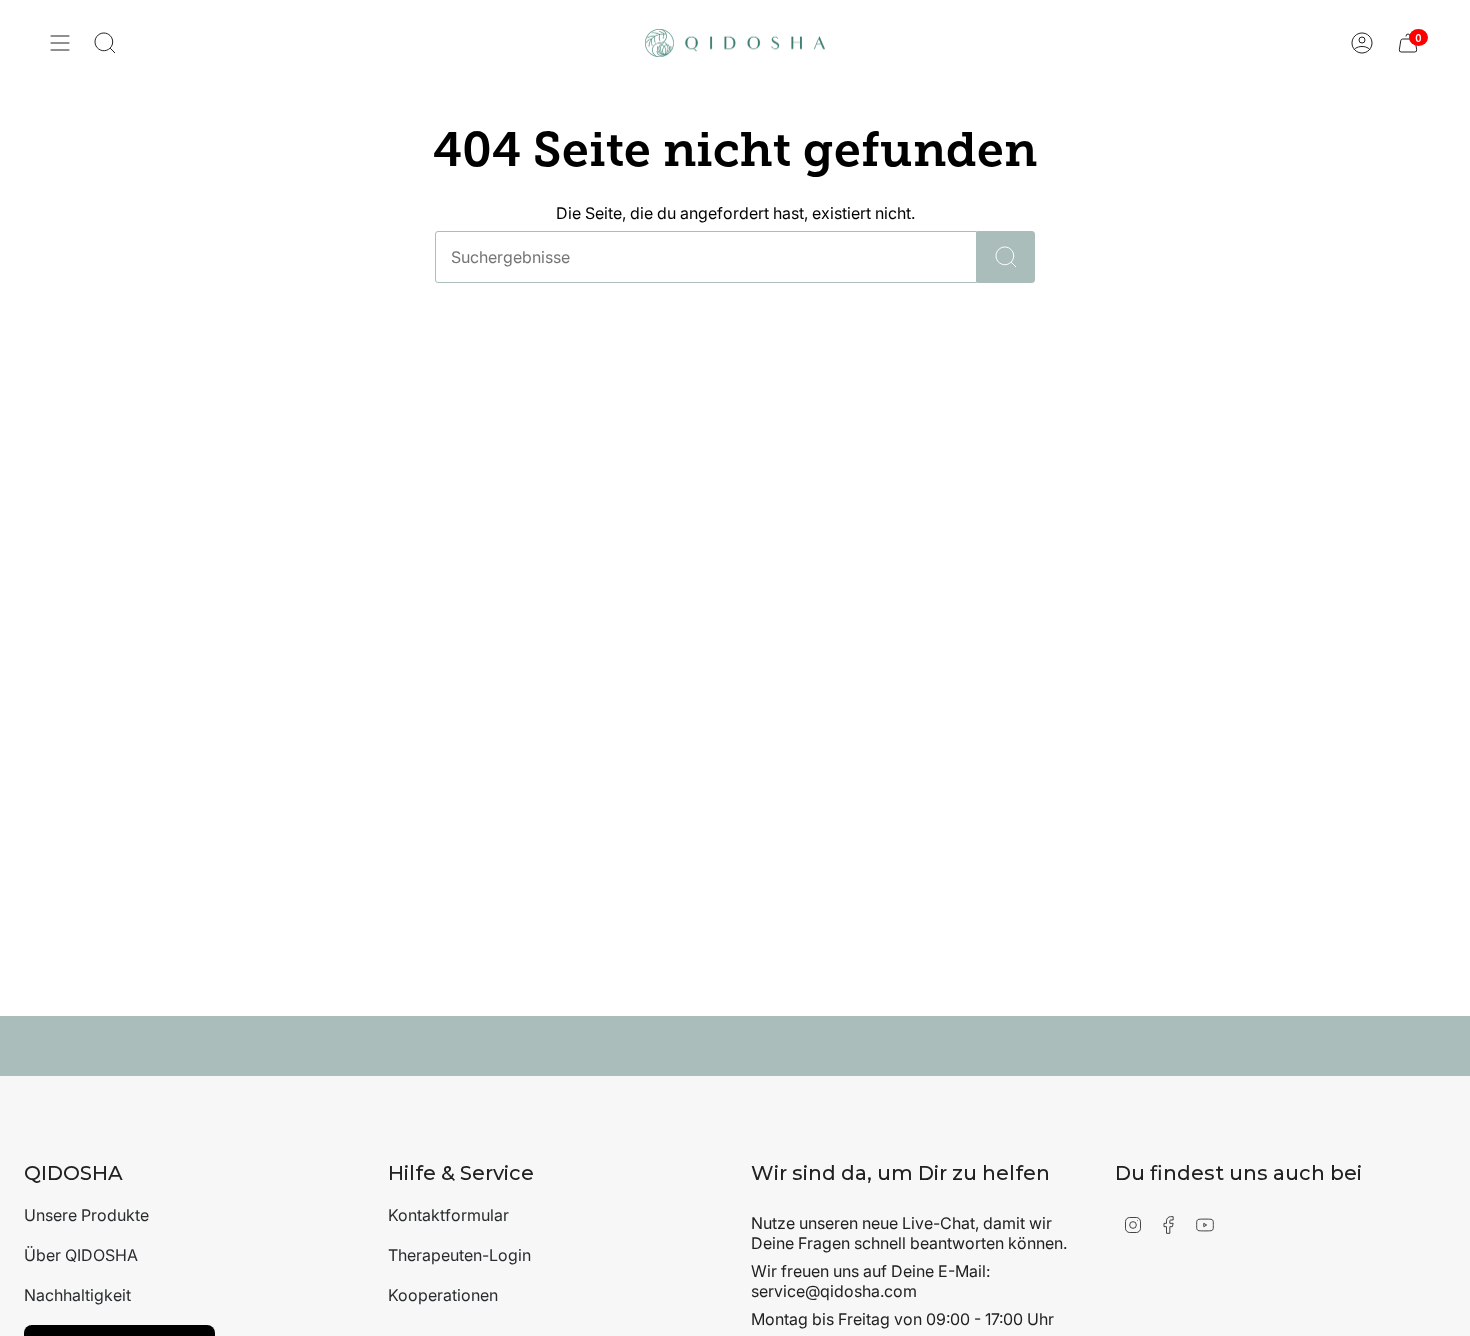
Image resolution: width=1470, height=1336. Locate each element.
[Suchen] (1006, 257)
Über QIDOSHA (81, 1255)
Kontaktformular (448, 1215)
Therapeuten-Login (459, 1255)
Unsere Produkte (86, 1215)
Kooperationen (443, 1295)
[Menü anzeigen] (60, 43)
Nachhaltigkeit (77, 1295)
